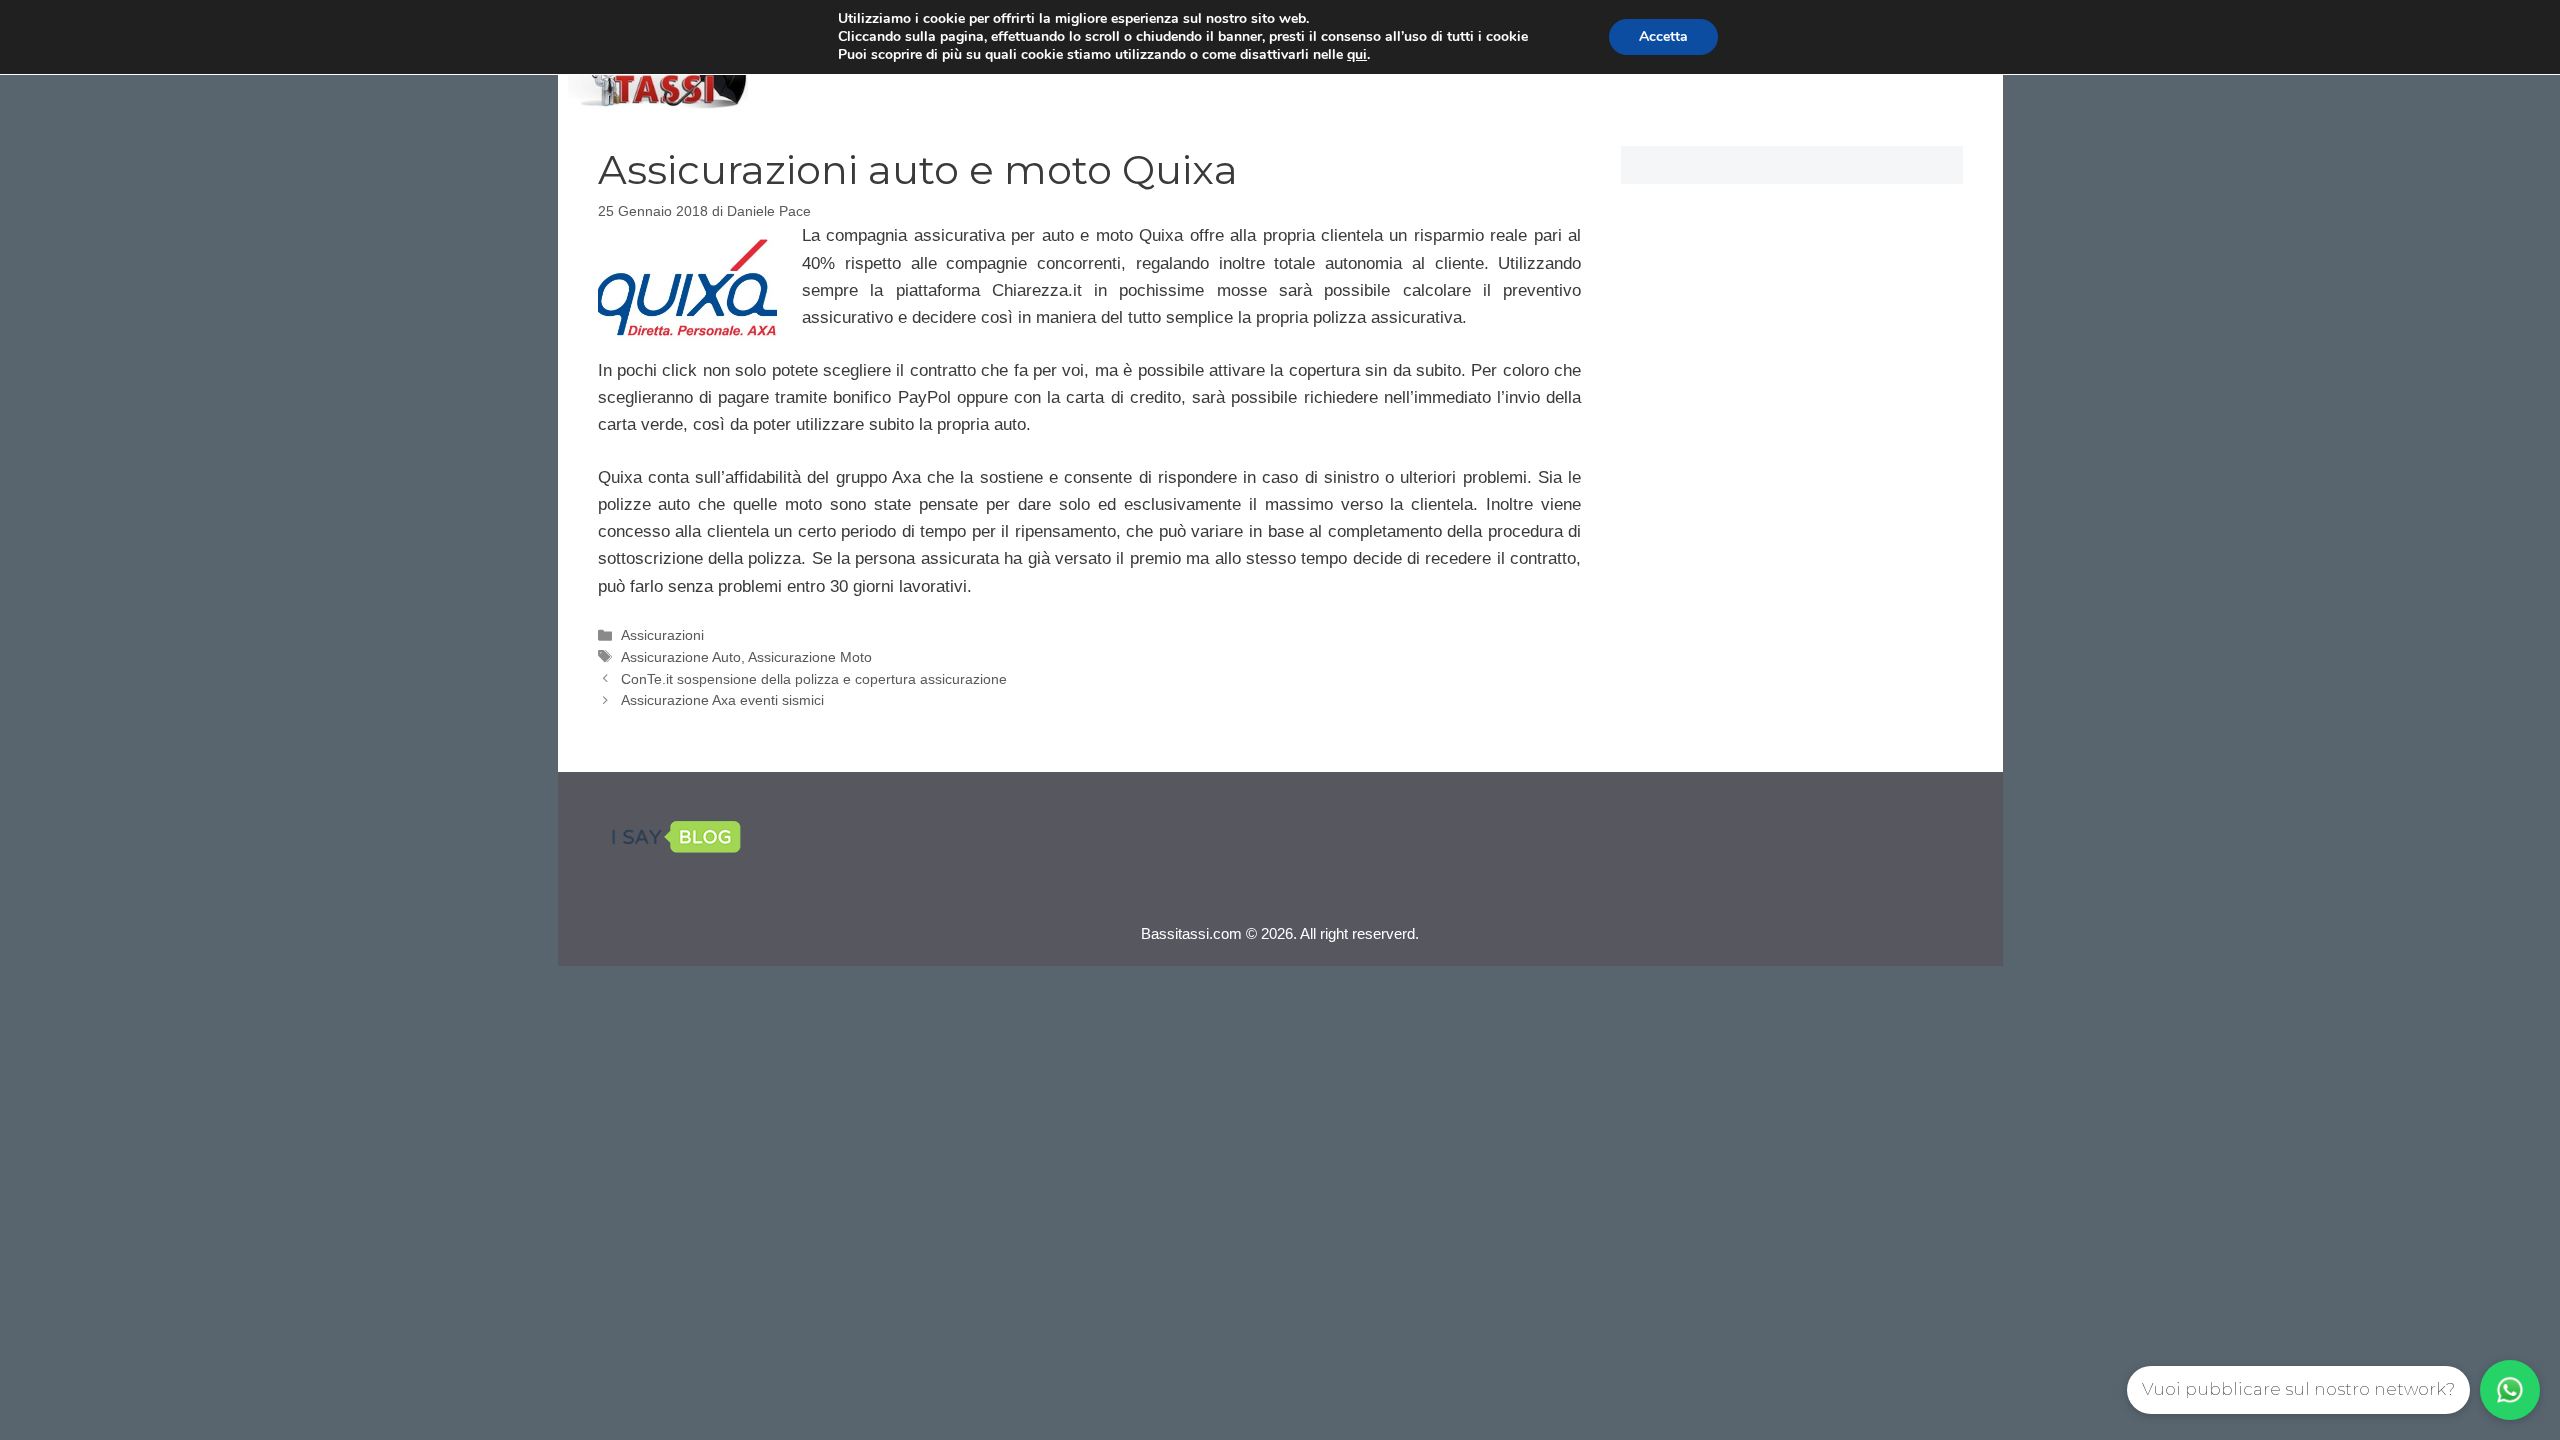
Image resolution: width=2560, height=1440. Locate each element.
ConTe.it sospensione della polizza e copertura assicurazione (814, 679)
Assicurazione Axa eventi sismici (722, 700)
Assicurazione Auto (681, 657)
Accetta (1663, 36)
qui (1357, 55)
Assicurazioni (662, 635)
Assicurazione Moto (810, 657)
